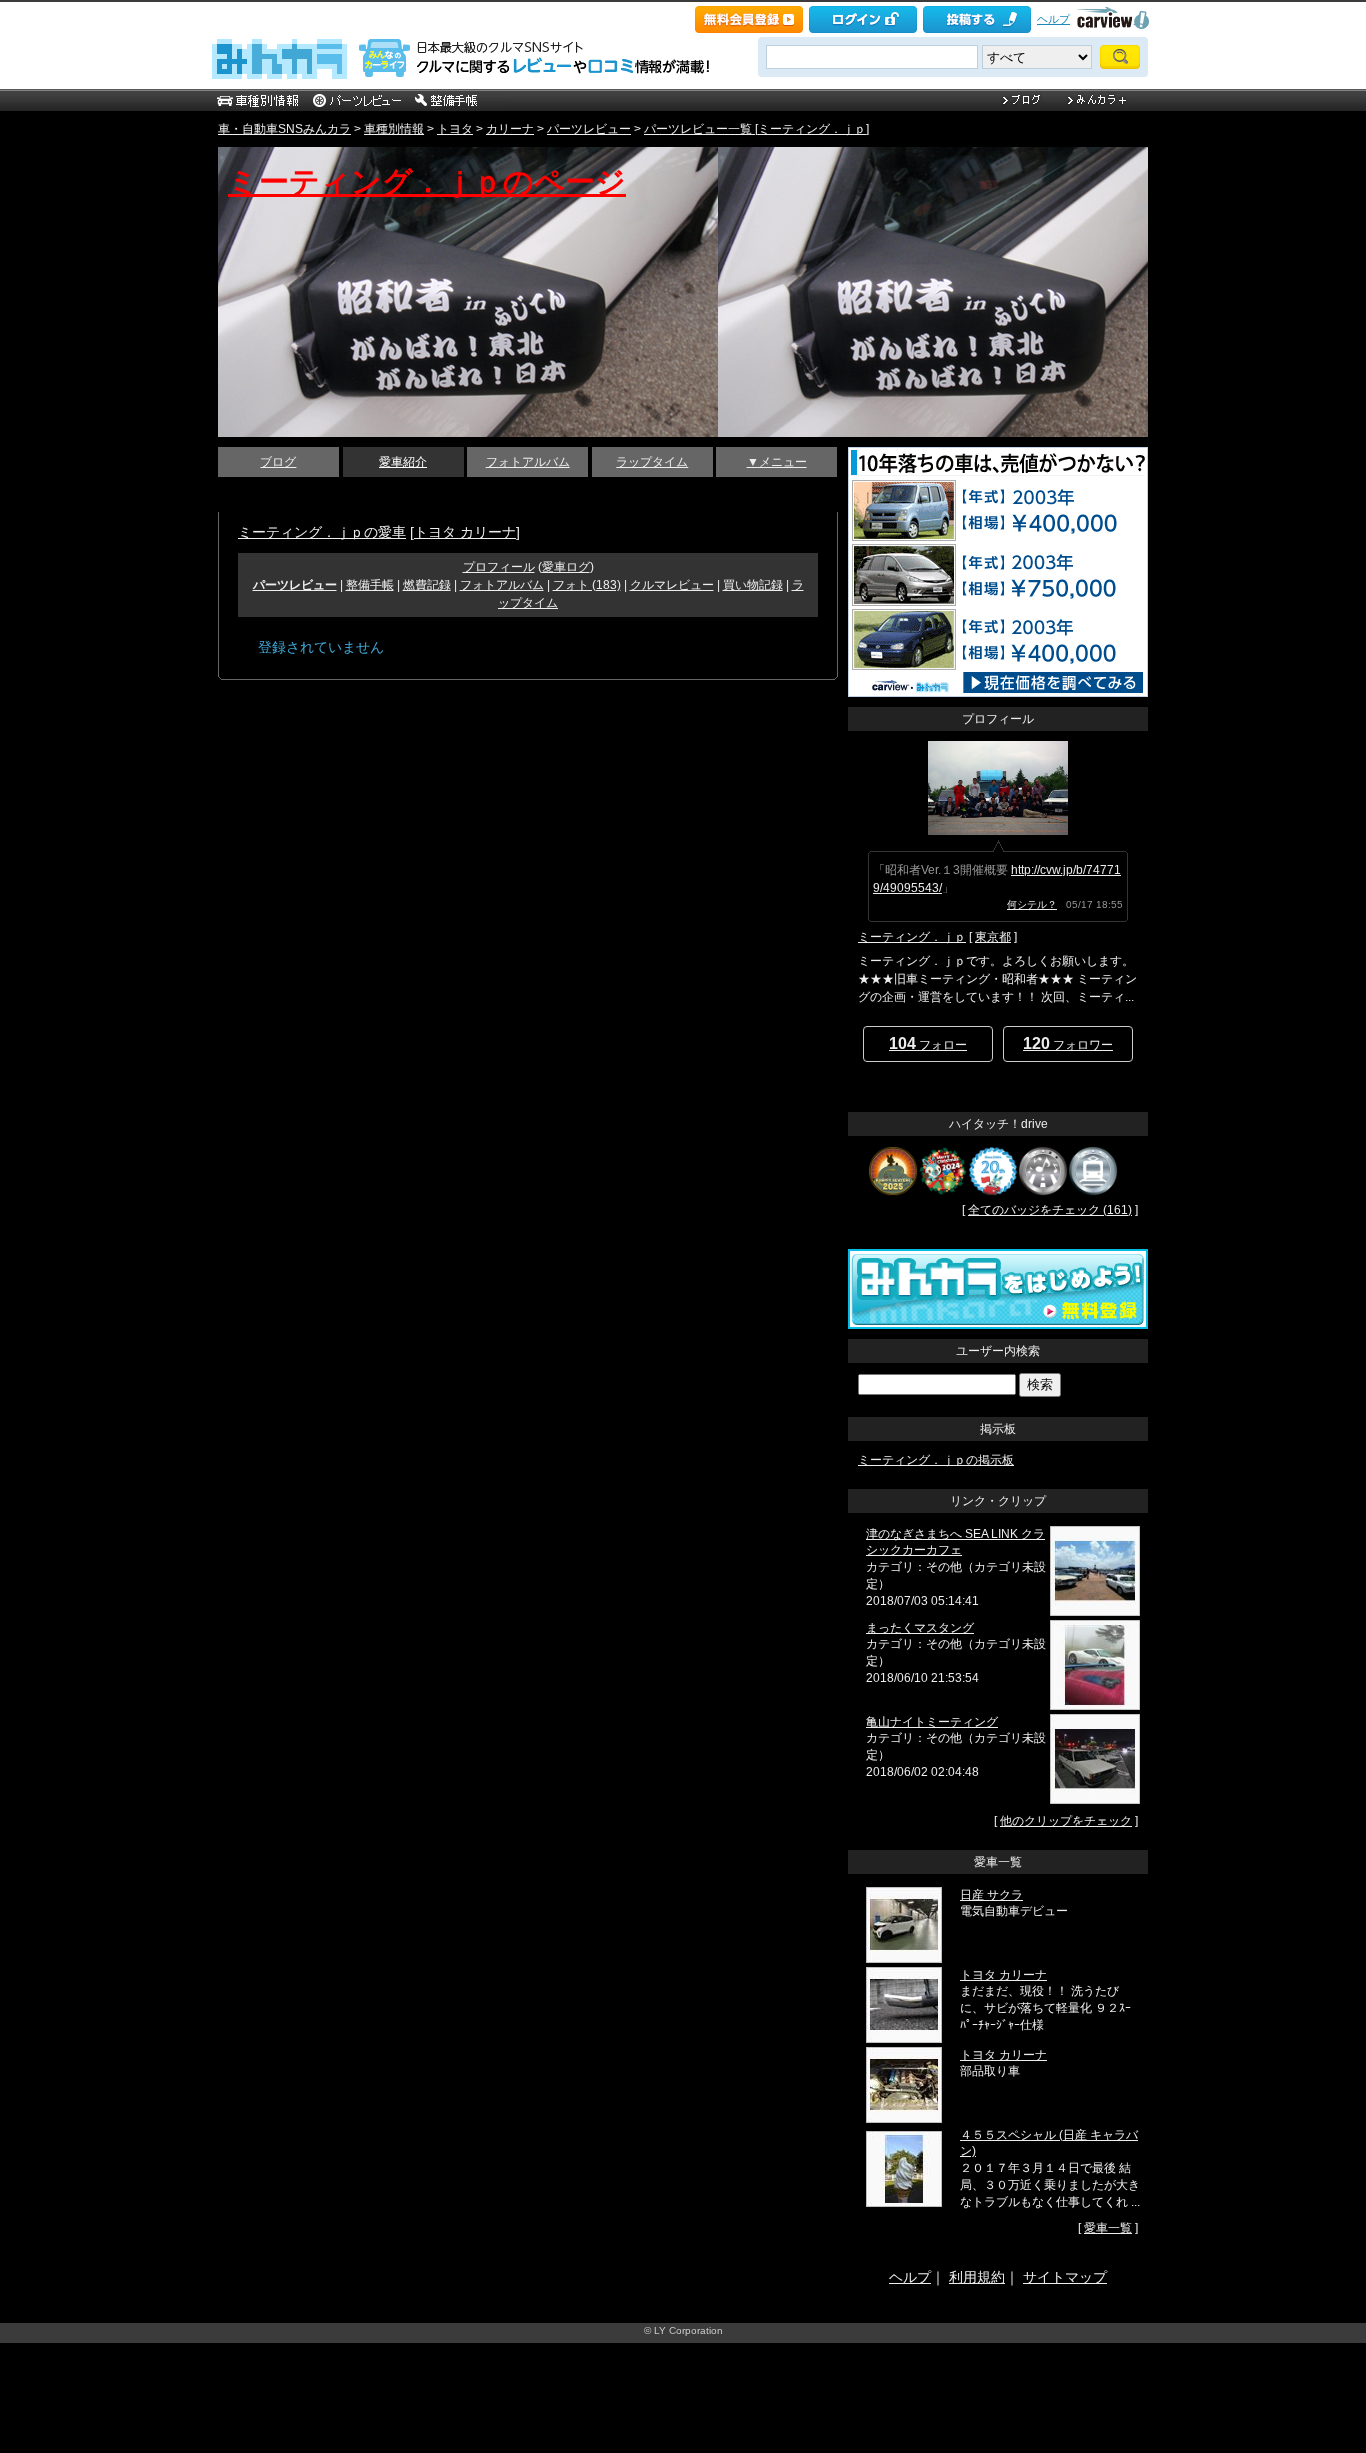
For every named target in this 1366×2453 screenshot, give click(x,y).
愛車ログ (566, 567)
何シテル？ (1032, 904)
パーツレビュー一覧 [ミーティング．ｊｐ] (756, 129)
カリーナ (510, 129)
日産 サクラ (991, 1895)
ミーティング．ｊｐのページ (427, 181)
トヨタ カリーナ (465, 532)
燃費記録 (427, 585)
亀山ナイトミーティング (932, 1722)
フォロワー (1068, 1043)
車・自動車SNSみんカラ (284, 129)
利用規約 (977, 2277)
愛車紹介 (403, 462)
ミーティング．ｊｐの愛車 (322, 532)
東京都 (993, 937)
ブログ (278, 462)
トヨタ (455, 129)
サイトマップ (1065, 2277)
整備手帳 (370, 585)
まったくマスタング (920, 1628)
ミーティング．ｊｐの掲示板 (936, 1460)
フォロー (928, 1043)
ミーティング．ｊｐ (912, 937)
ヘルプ (1053, 19)
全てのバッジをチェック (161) (1050, 1210)
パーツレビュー (589, 129)
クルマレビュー (672, 585)
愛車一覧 (1108, 2228)
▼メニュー (777, 462)
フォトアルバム (528, 462)
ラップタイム (652, 462)
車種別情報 (394, 129)
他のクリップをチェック (1066, 1821)
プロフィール (499, 567)
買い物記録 (753, 585)
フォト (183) (587, 585)
